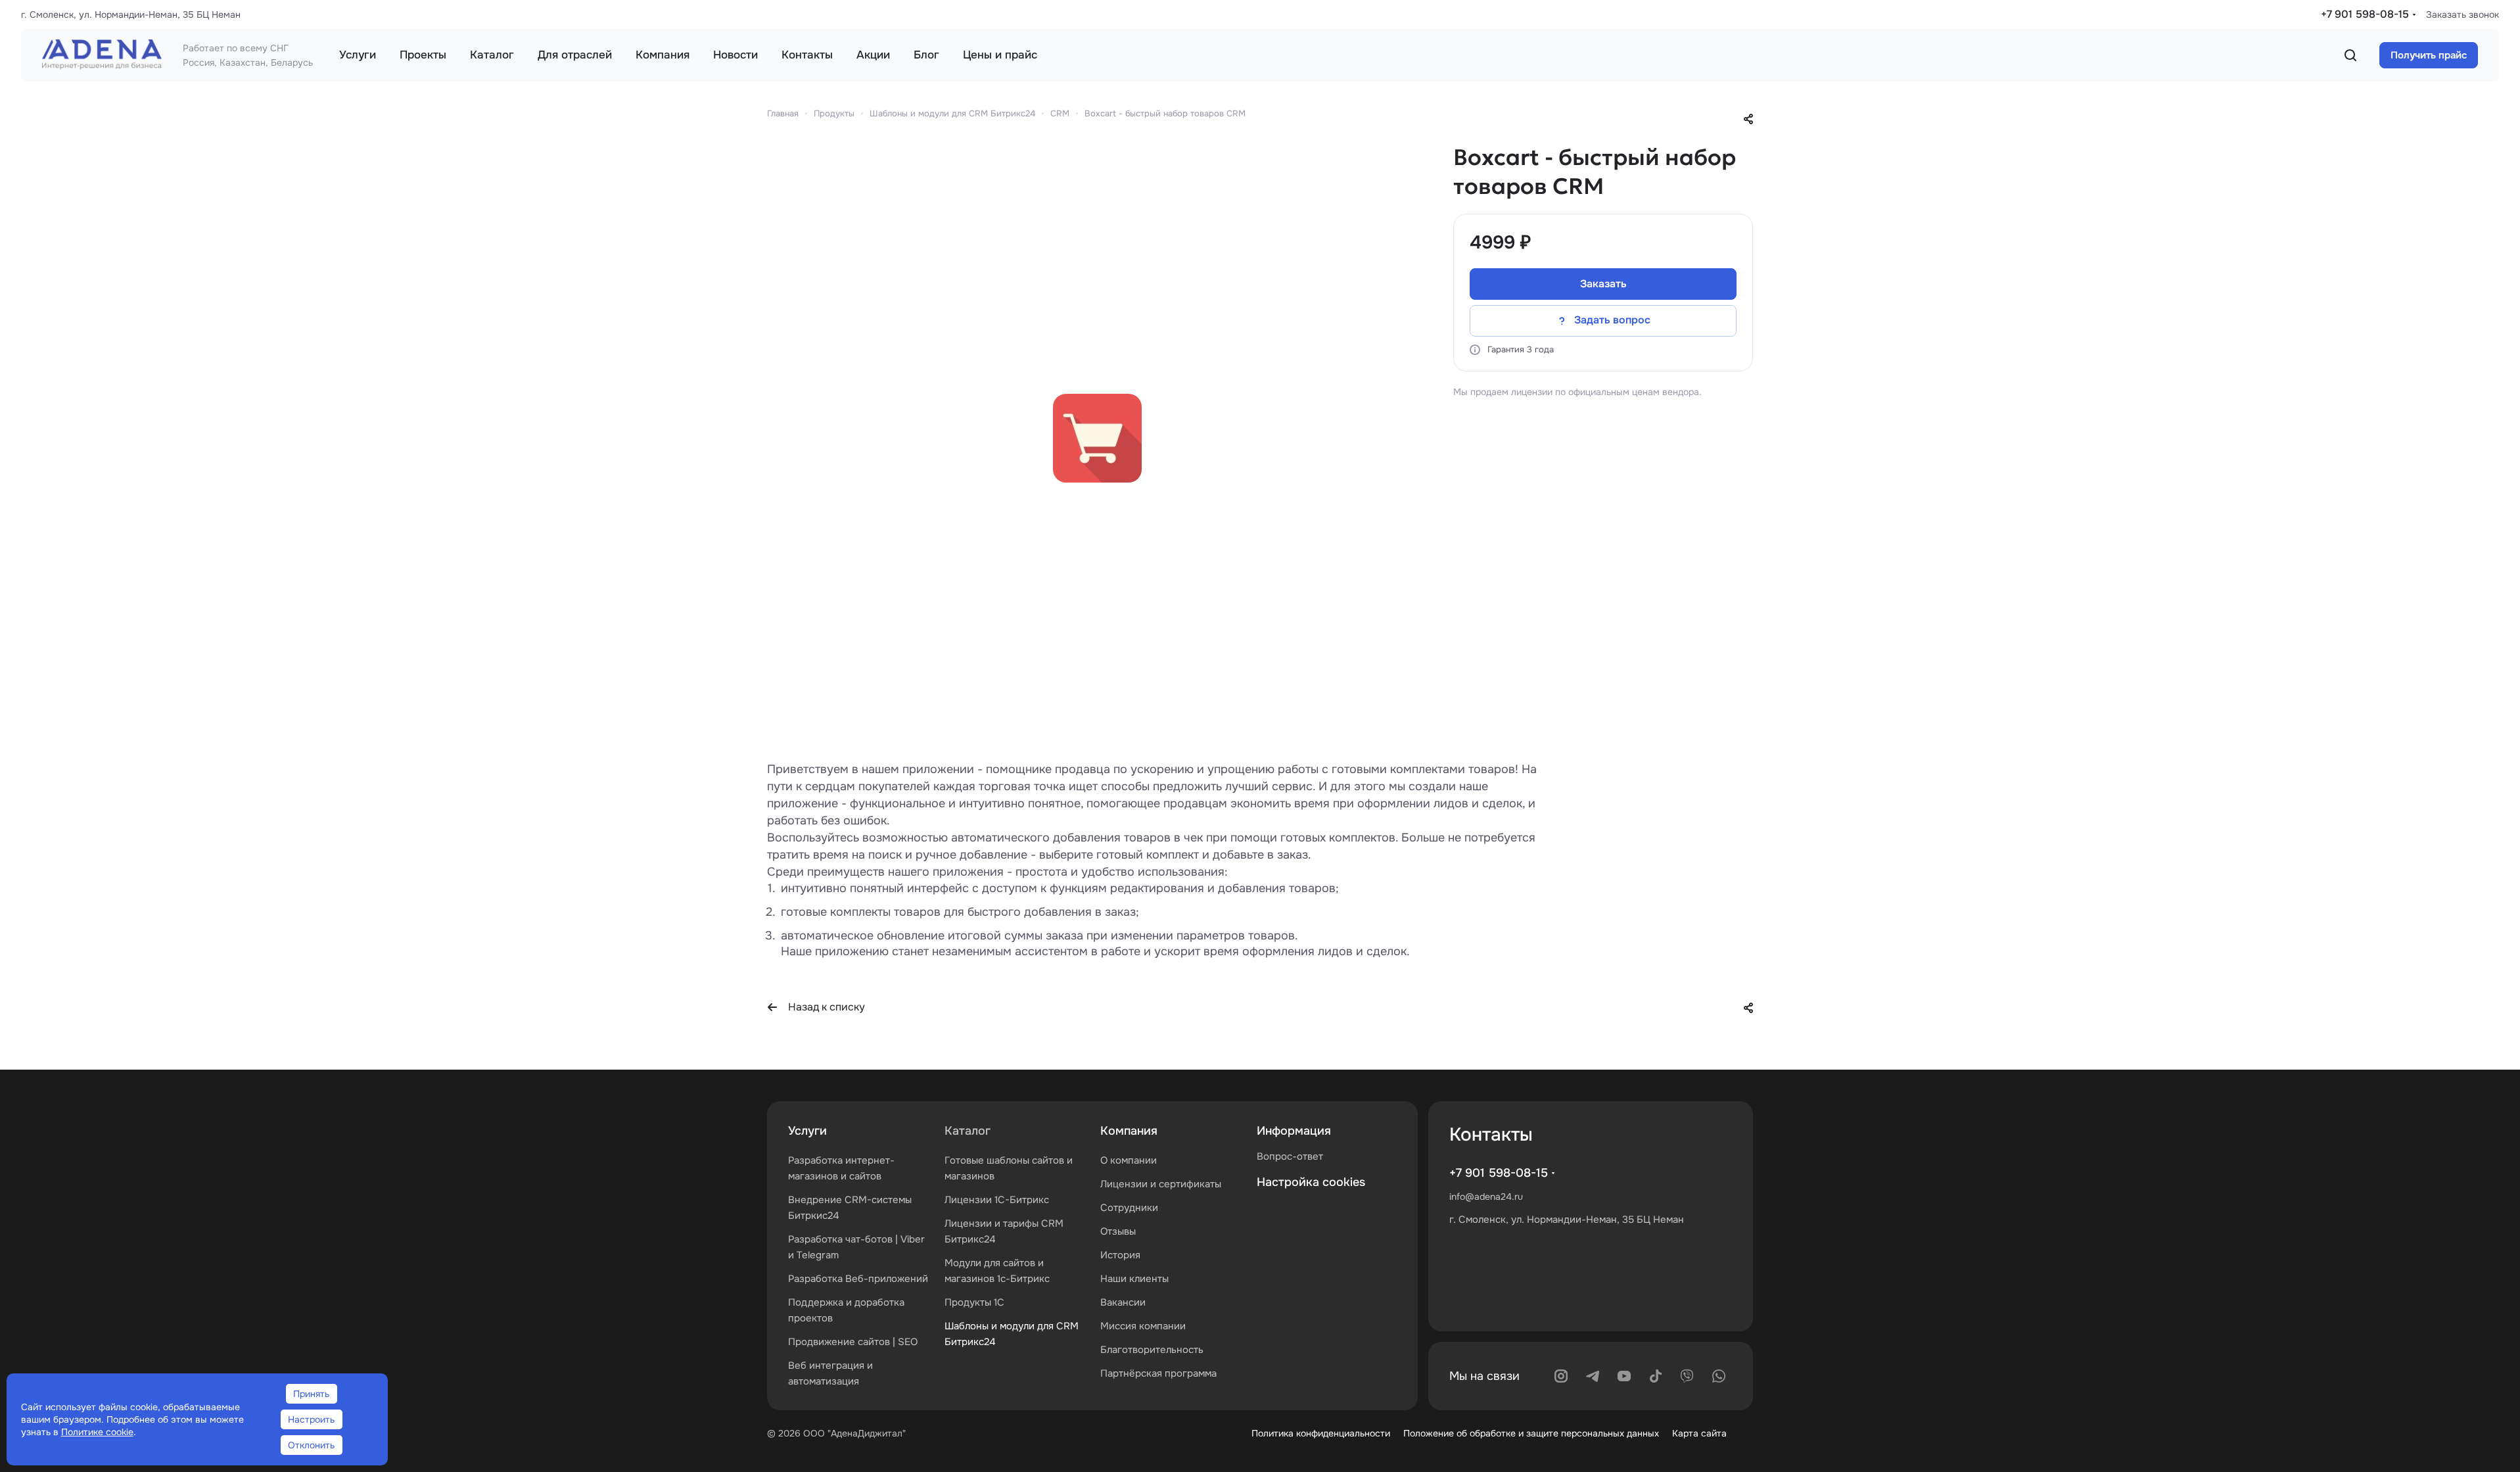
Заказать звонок (2462, 14)
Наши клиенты (1134, 1279)
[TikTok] (1656, 1376)
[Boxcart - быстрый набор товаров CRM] (1097, 439)
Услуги (807, 1131)
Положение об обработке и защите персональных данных (1531, 1433)
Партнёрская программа (1158, 1373)
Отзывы (1118, 1231)
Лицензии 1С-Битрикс (997, 1200)
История (1120, 1255)
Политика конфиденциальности (1321, 1433)
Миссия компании (1143, 1326)
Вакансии (1123, 1302)
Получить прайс (2429, 55)
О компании (1129, 1160)
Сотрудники (1129, 1208)
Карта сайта (1699, 1433)
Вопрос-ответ (1290, 1156)
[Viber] (1687, 1376)
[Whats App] (1719, 1376)
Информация (1294, 1131)
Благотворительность (1152, 1350)
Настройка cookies (1311, 1182)
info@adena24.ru (1486, 1197)
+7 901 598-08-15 (2365, 14)
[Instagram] (1561, 1376)
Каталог (968, 1131)
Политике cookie (97, 1432)
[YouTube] (1624, 1376)
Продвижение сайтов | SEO (853, 1342)
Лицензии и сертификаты (1161, 1184)
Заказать (1603, 284)
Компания (1129, 1131)
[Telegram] (1593, 1376)
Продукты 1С (974, 1302)
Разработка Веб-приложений (858, 1279)
